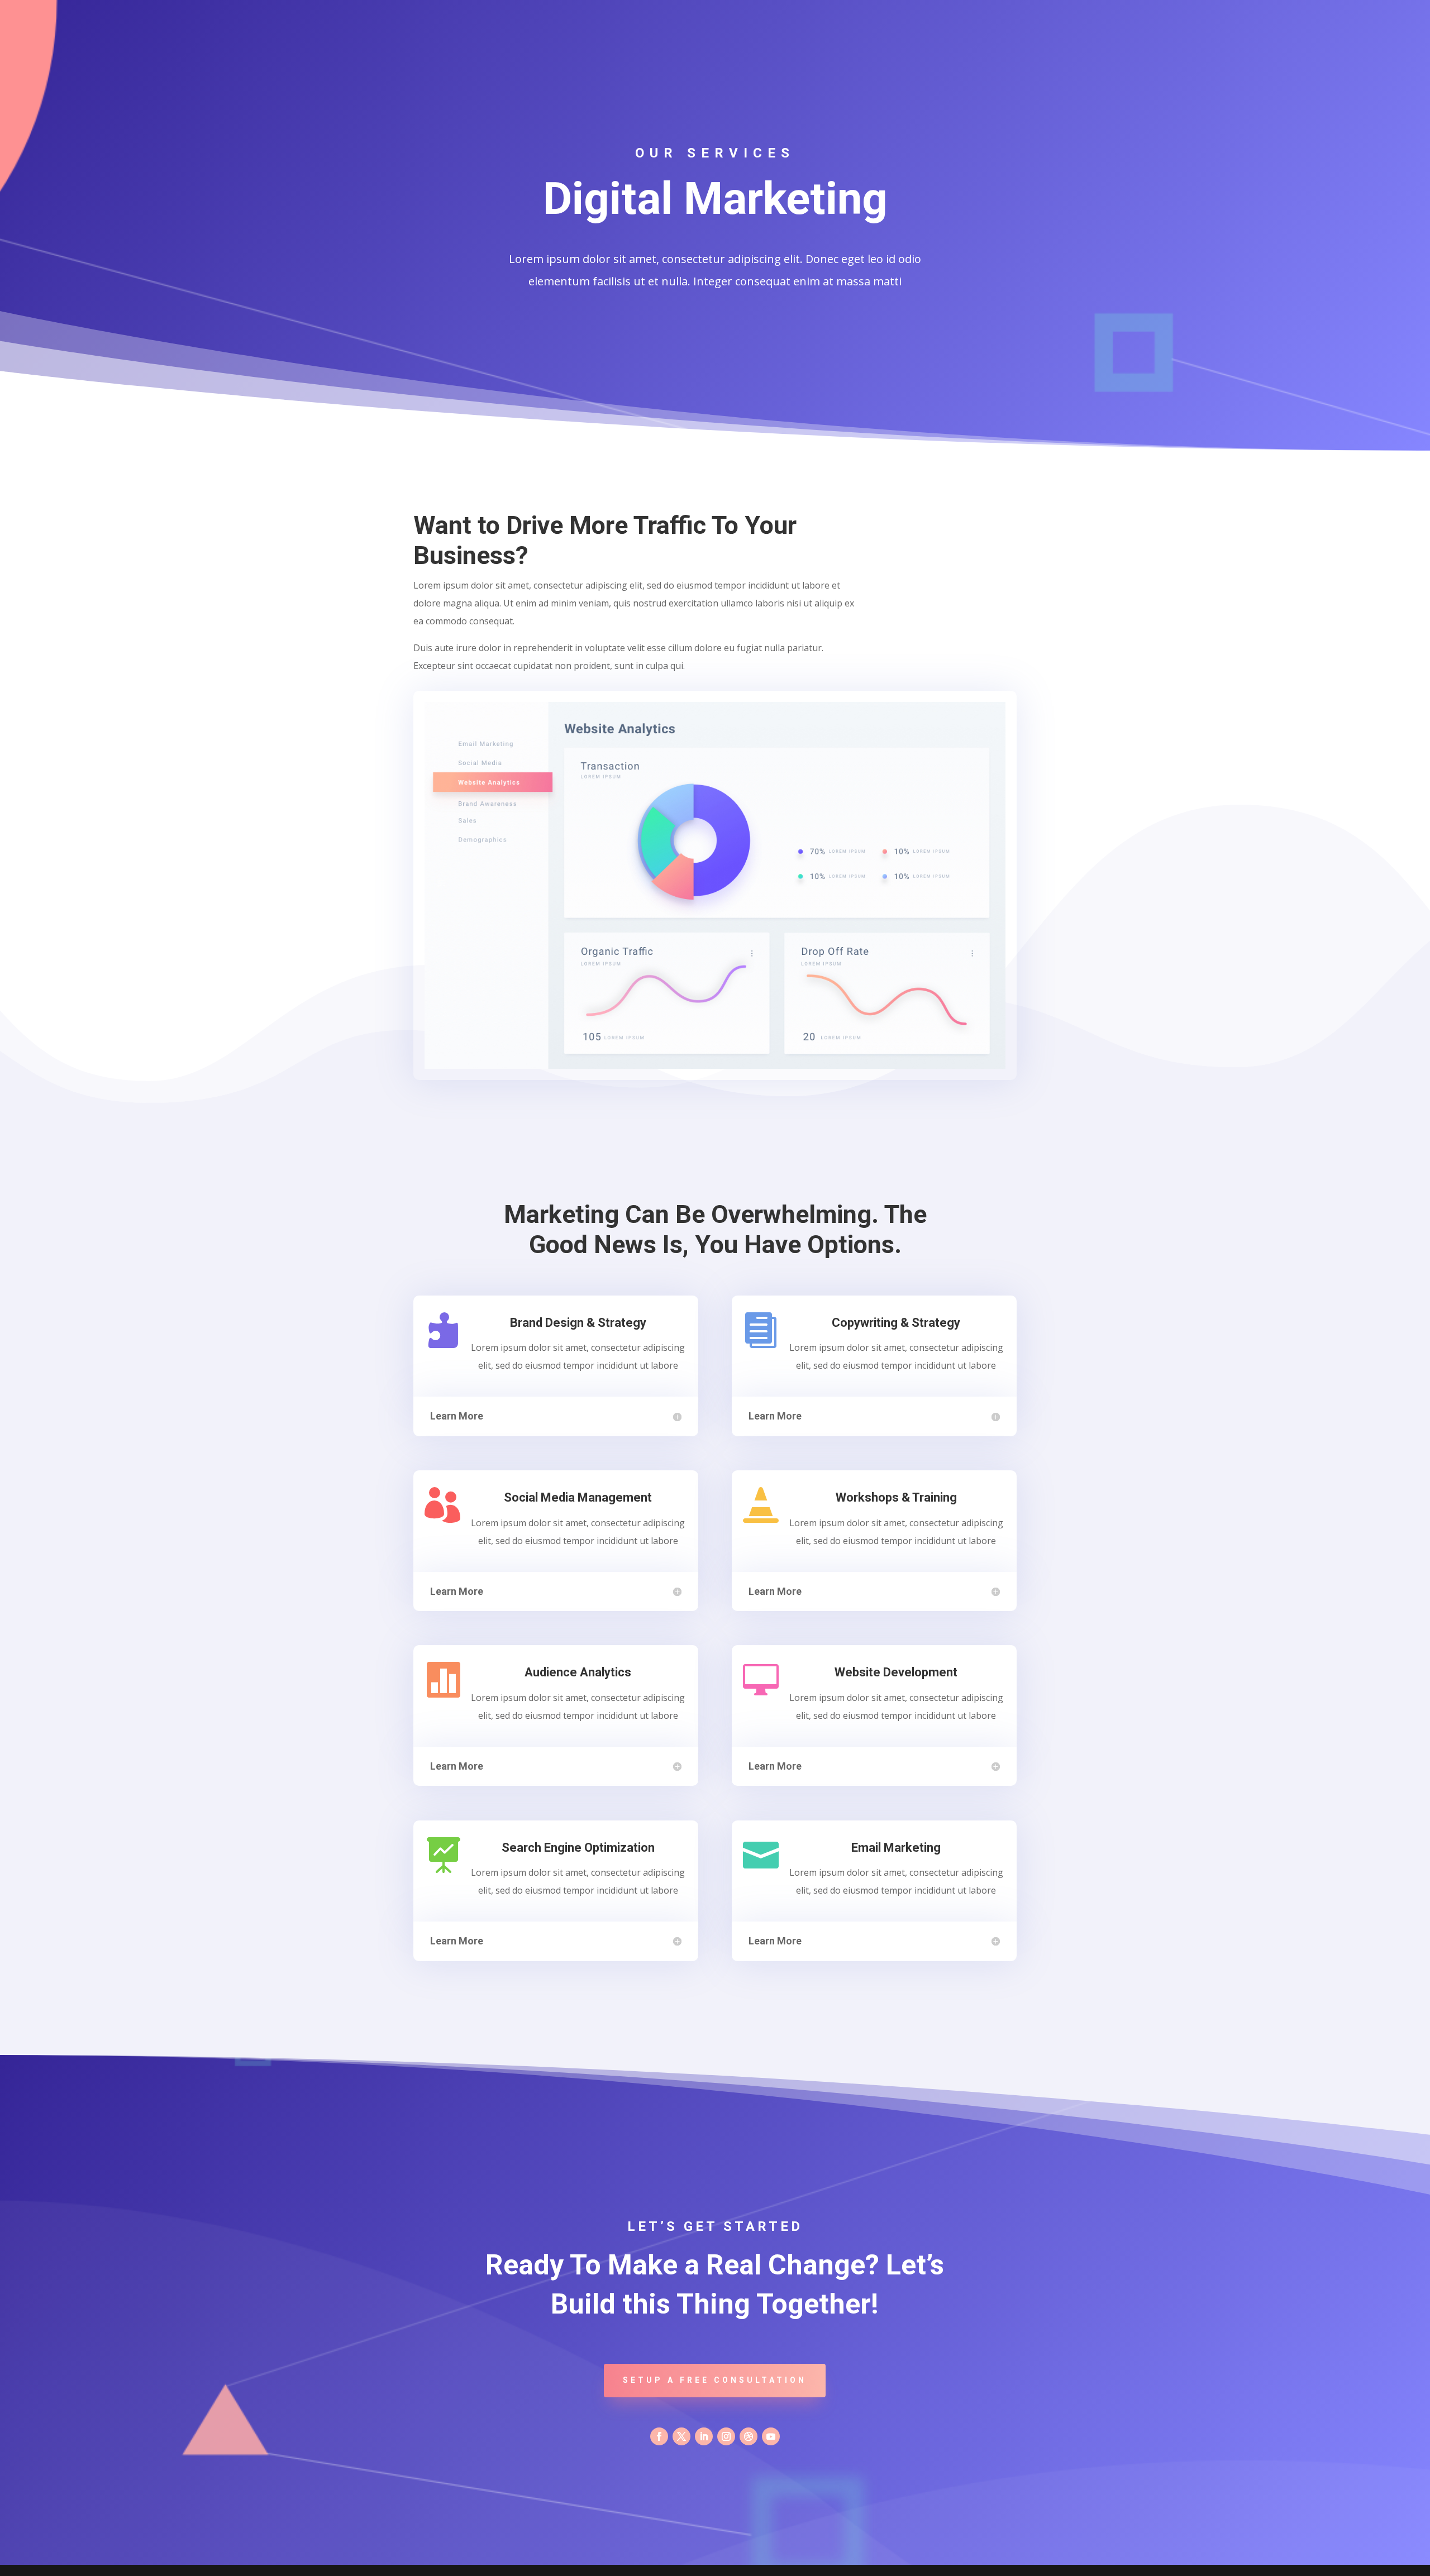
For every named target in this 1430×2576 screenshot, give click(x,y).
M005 (818, 13)
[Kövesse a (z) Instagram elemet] (726, 2436)
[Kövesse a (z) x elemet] (681, 2436)
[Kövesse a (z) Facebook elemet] (659, 2436)
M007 (888, 13)
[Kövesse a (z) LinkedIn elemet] (704, 2436)
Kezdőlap (634, 13)
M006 (853, 13)
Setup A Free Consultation (715, 2380)
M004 (783, 13)
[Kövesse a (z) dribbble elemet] (749, 2436)
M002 (712, 13)
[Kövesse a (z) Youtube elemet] (771, 2436)
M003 (748, 13)
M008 (924, 13)
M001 (677, 13)
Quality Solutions (983, 13)
